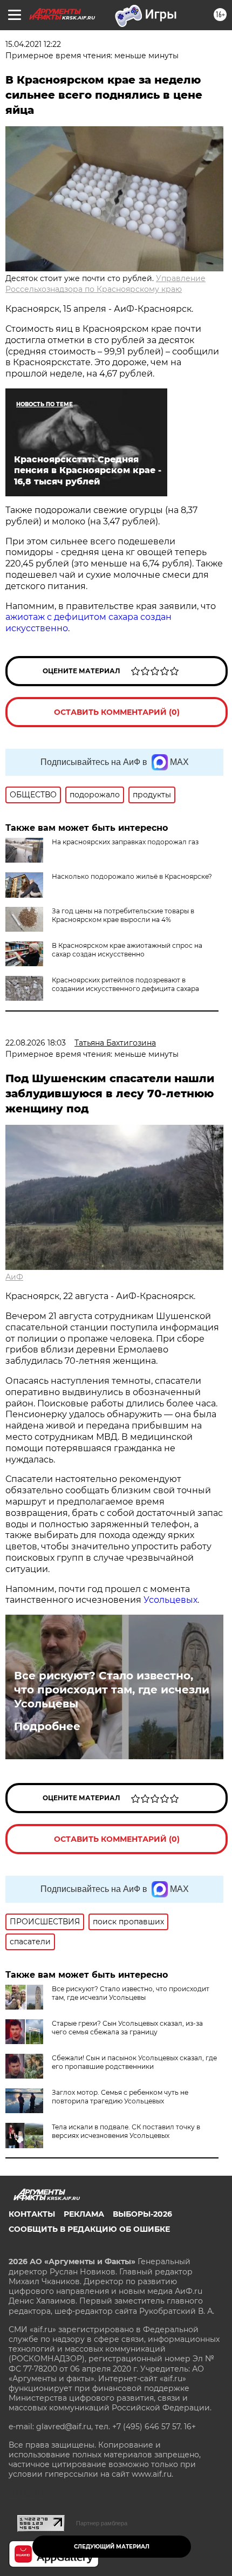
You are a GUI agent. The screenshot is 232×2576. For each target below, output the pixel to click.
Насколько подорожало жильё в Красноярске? (132, 876)
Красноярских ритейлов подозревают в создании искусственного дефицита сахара (125, 984)
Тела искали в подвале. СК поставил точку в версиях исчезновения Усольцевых (126, 2131)
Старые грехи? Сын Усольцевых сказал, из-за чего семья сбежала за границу (127, 2028)
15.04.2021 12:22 (33, 44)
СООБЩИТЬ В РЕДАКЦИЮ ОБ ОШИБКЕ (89, 2229)
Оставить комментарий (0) (117, 712)
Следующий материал (112, 2547)
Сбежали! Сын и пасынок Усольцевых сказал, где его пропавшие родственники (134, 2062)
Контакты (32, 2214)
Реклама (84, 2214)
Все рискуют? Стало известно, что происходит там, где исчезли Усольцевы (112, 1690)
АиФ (14, 1277)
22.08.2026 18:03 (36, 1043)
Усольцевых (170, 1600)
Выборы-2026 (142, 2214)
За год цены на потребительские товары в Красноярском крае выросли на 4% (123, 915)
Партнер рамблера (102, 2523)
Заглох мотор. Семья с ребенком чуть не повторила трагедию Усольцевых (120, 2097)
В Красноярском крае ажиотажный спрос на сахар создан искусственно (127, 950)
